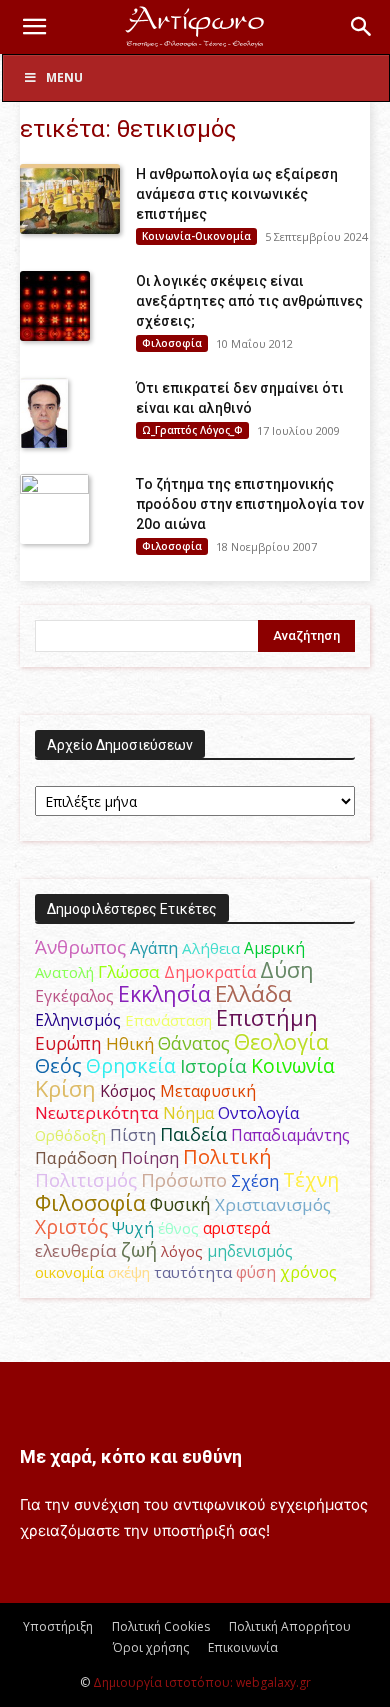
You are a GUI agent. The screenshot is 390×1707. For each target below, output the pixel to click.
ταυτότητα (193, 1272)
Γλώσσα (129, 971)
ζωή (139, 1249)
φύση (256, 1272)
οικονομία (69, 1272)
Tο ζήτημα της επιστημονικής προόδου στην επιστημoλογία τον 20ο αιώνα (250, 504)
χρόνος (308, 1272)
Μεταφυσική (208, 1091)
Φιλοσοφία (172, 343)
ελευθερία (76, 1250)
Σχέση (255, 1181)
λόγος (182, 1251)
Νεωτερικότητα (97, 1112)
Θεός (58, 1065)
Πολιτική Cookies (161, 1626)
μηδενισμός (250, 1251)
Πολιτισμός (86, 1180)
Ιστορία (213, 1065)
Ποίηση (150, 1158)
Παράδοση (76, 1157)
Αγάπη (154, 948)
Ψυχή (133, 1228)
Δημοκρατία (210, 972)
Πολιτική (227, 1156)
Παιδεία (193, 1134)
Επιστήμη (267, 1017)
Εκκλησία (164, 993)
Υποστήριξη (58, 1626)
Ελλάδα (253, 993)
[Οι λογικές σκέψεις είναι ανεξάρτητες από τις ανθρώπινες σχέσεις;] (55, 306)
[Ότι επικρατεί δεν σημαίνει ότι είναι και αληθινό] (44, 413)
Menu (64, 77)
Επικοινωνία (243, 1647)
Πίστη (133, 1135)
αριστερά (236, 1228)
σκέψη (129, 1272)
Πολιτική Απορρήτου (290, 1626)
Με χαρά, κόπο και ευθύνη (131, 1456)
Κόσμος (128, 1091)
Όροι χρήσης (151, 1647)
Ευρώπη (68, 1043)
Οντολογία (259, 1113)
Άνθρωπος (80, 947)
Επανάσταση (168, 1020)
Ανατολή (64, 972)
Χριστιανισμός (273, 1204)
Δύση (287, 969)
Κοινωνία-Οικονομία (196, 236)
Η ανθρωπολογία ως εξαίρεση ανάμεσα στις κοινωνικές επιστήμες (237, 194)
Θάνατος (194, 1043)
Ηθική (130, 1043)
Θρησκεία (131, 1065)
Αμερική (274, 948)
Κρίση (65, 1088)
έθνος (178, 1228)
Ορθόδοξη (70, 1135)
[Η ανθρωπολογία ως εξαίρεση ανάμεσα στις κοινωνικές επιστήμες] (70, 199)
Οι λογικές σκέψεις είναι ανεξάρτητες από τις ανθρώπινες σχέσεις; (249, 301)
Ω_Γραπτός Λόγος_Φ (192, 430)
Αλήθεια (211, 948)
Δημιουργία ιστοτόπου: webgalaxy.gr (202, 1682)
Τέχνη (311, 1179)
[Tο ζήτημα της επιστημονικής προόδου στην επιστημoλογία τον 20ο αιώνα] (54, 509)
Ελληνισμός (78, 1020)
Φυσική (180, 1204)
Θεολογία (281, 1041)
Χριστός (71, 1226)
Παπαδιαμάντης (290, 1135)
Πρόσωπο (184, 1180)
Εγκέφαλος (74, 996)
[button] (34, 27)
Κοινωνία (293, 1065)
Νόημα (188, 1113)
